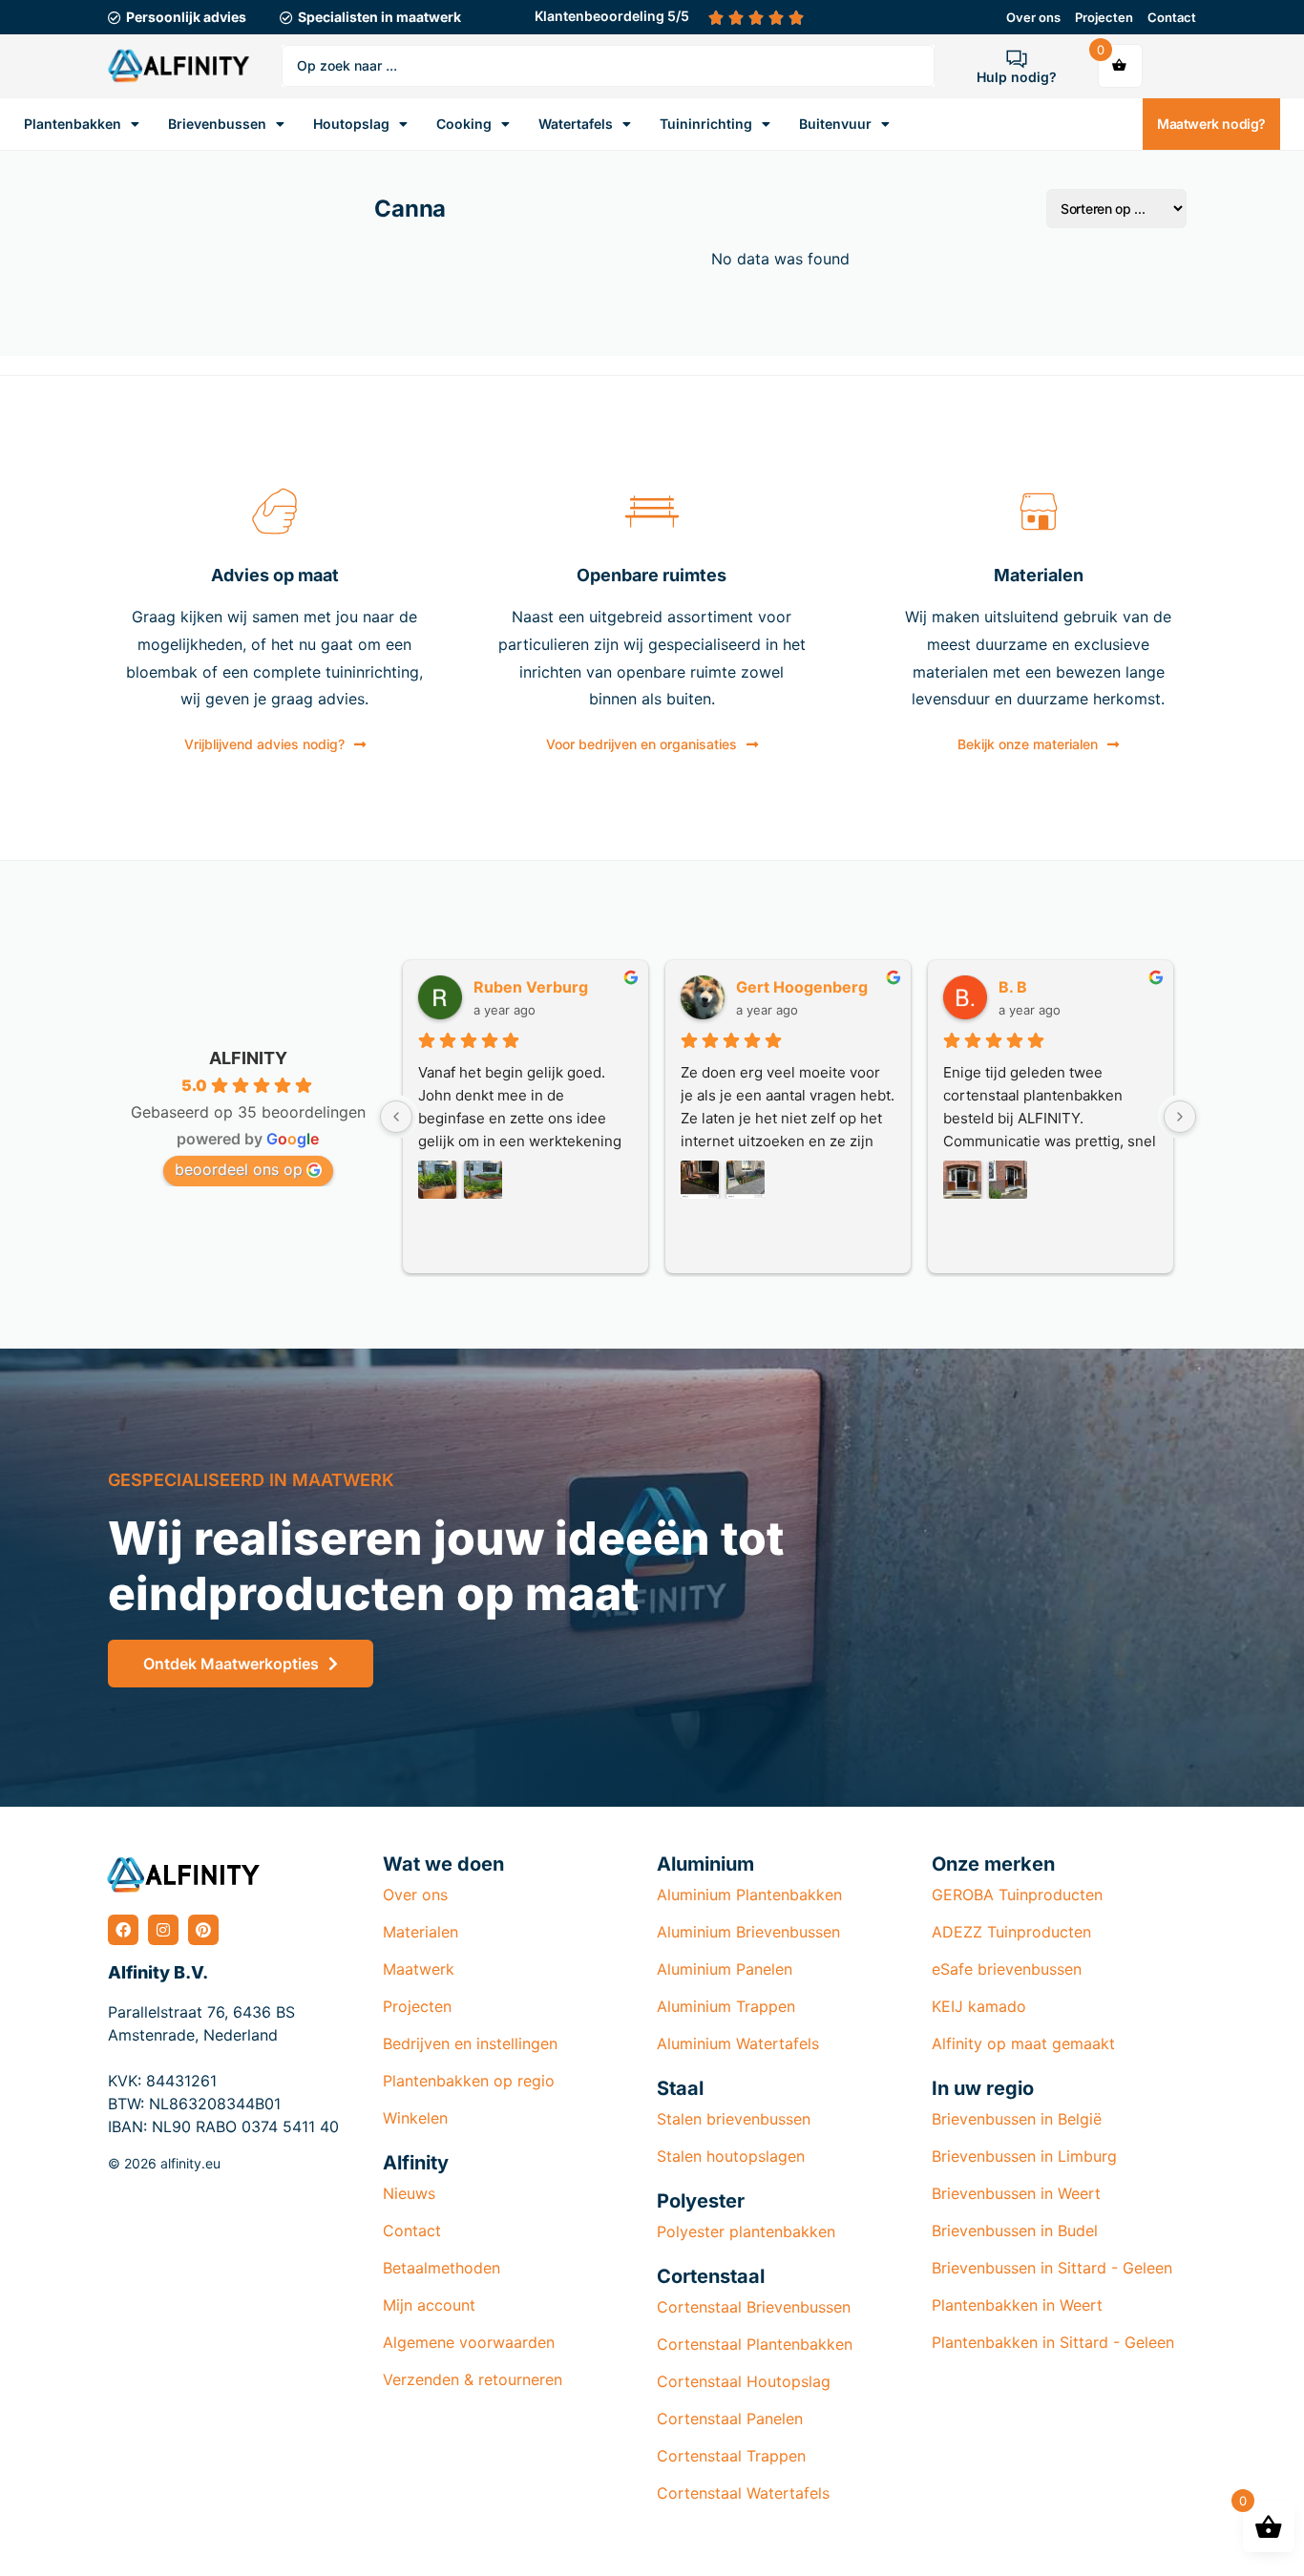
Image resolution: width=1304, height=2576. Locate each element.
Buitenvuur (835, 124)
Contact (1172, 17)
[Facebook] (123, 1930)
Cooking (464, 124)
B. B (1013, 987)
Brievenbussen (217, 124)
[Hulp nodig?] (1017, 58)
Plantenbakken (73, 124)
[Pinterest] (203, 1930)
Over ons (1033, 17)
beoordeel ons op (239, 1169)
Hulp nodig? (1017, 77)
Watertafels (576, 124)
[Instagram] (163, 1930)
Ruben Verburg (531, 987)
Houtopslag (351, 124)
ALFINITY (248, 1058)
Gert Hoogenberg (802, 987)
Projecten (1104, 17)
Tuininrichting (706, 124)
